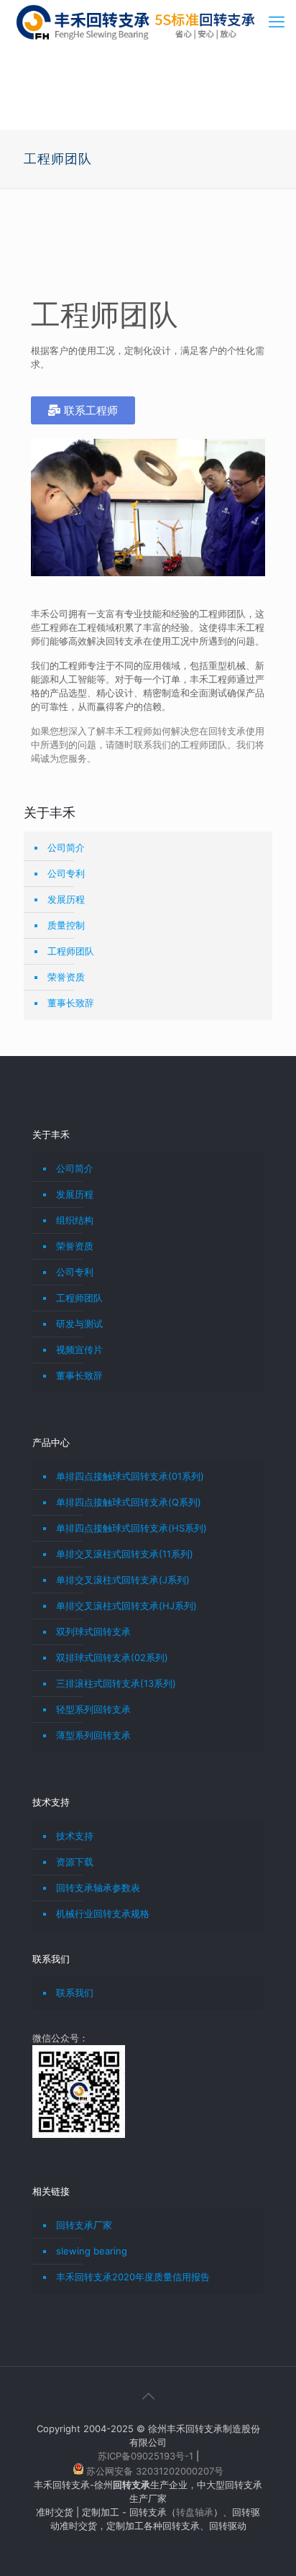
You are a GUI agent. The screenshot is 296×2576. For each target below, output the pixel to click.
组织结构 (75, 1220)
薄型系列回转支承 (93, 1735)
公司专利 (66, 873)
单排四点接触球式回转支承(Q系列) (129, 1502)
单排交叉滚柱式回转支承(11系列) (125, 1554)
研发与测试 (79, 1324)
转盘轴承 (195, 2512)
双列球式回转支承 (93, 1631)
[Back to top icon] (148, 2396)
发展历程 (66, 899)
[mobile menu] (277, 22)
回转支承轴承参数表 (98, 1888)
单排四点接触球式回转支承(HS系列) (131, 1528)
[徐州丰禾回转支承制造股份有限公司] (135, 22)
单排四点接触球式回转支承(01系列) (130, 1476)
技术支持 (75, 1836)
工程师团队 (71, 951)
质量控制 (66, 925)
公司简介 (66, 847)
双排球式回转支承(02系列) (112, 1657)
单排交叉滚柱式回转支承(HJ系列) (126, 1606)
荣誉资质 (66, 977)
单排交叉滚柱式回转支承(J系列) (123, 1580)
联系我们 (75, 1993)
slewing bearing (92, 2251)
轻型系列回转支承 (93, 1709)
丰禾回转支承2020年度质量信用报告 (133, 2277)
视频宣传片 (79, 1350)
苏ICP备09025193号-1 (147, 2456)
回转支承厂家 (84, 2225)
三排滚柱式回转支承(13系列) (116, 1683)
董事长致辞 (71, 1003)
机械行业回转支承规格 (103, 1913)
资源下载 (75, 1862)
